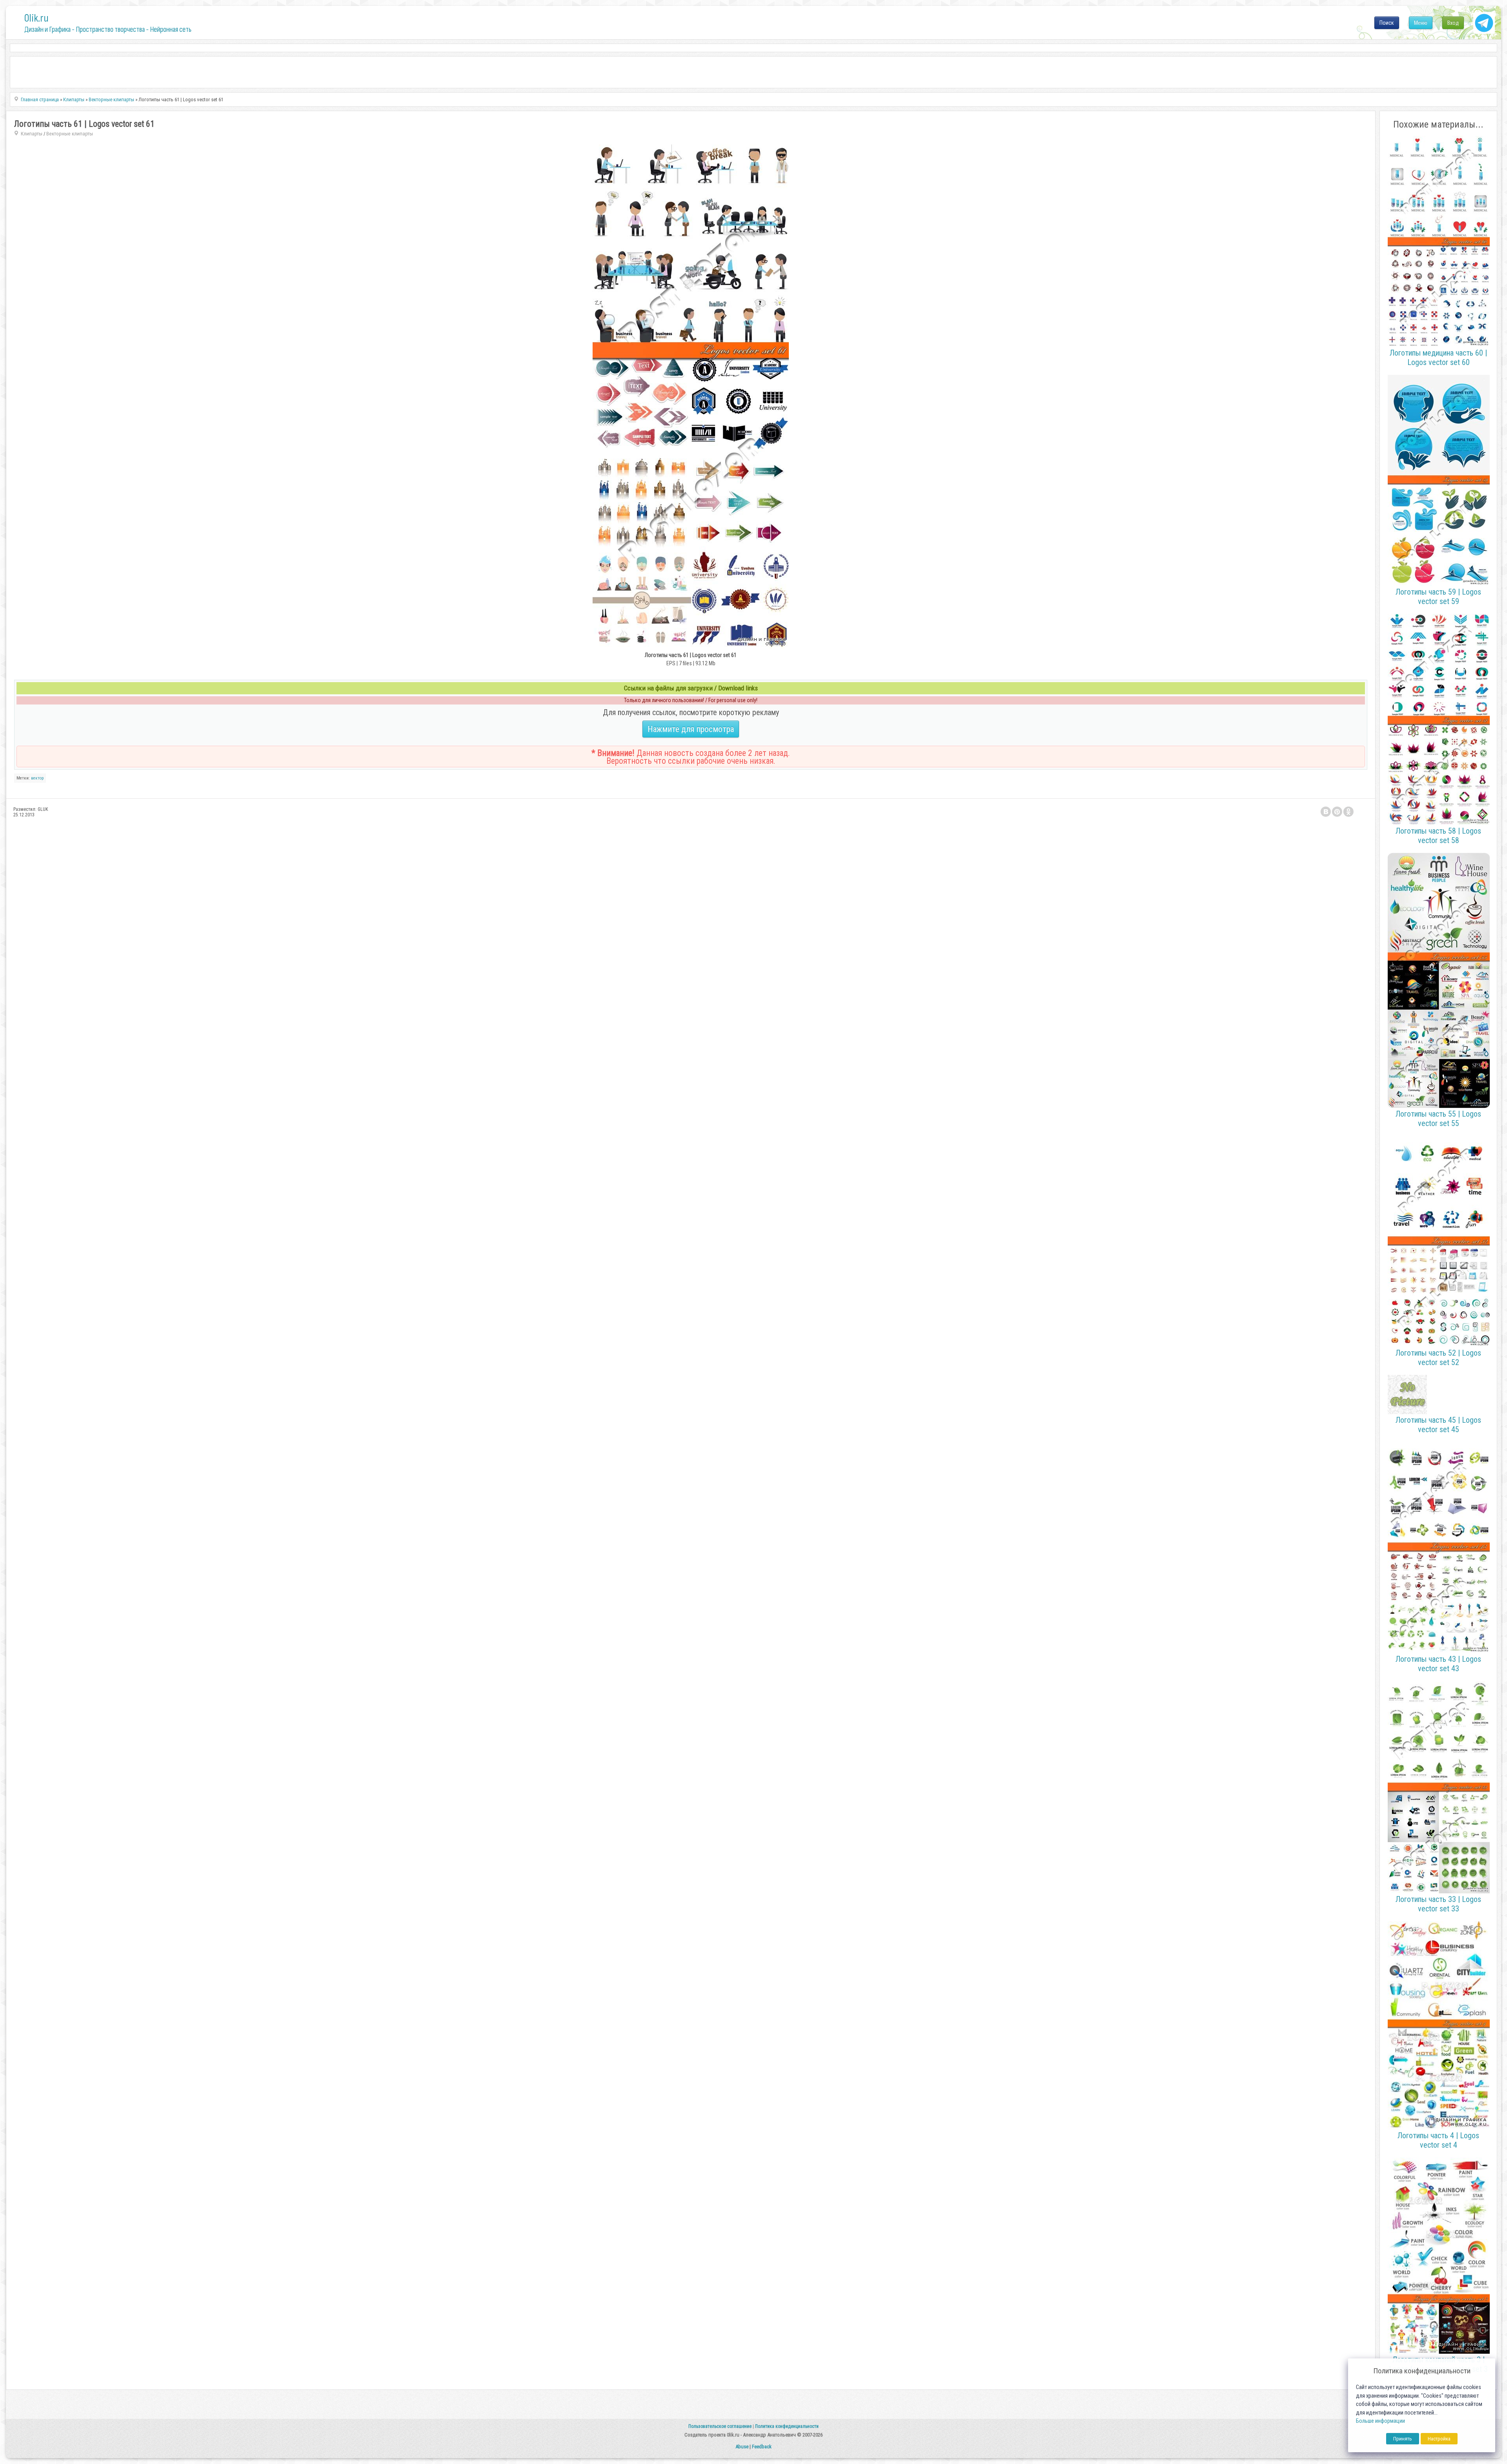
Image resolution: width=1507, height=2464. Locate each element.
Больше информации (1380, 2421)
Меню (1421, 23)
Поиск (1387, 23)
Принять (1403, 2439)
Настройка (1439, 2439)
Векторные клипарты (70, 134)
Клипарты (32, 134)
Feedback (762, 2447)
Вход (1453, 23)
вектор (37, 778)
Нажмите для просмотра (691, 729)
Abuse (742, 2447)
